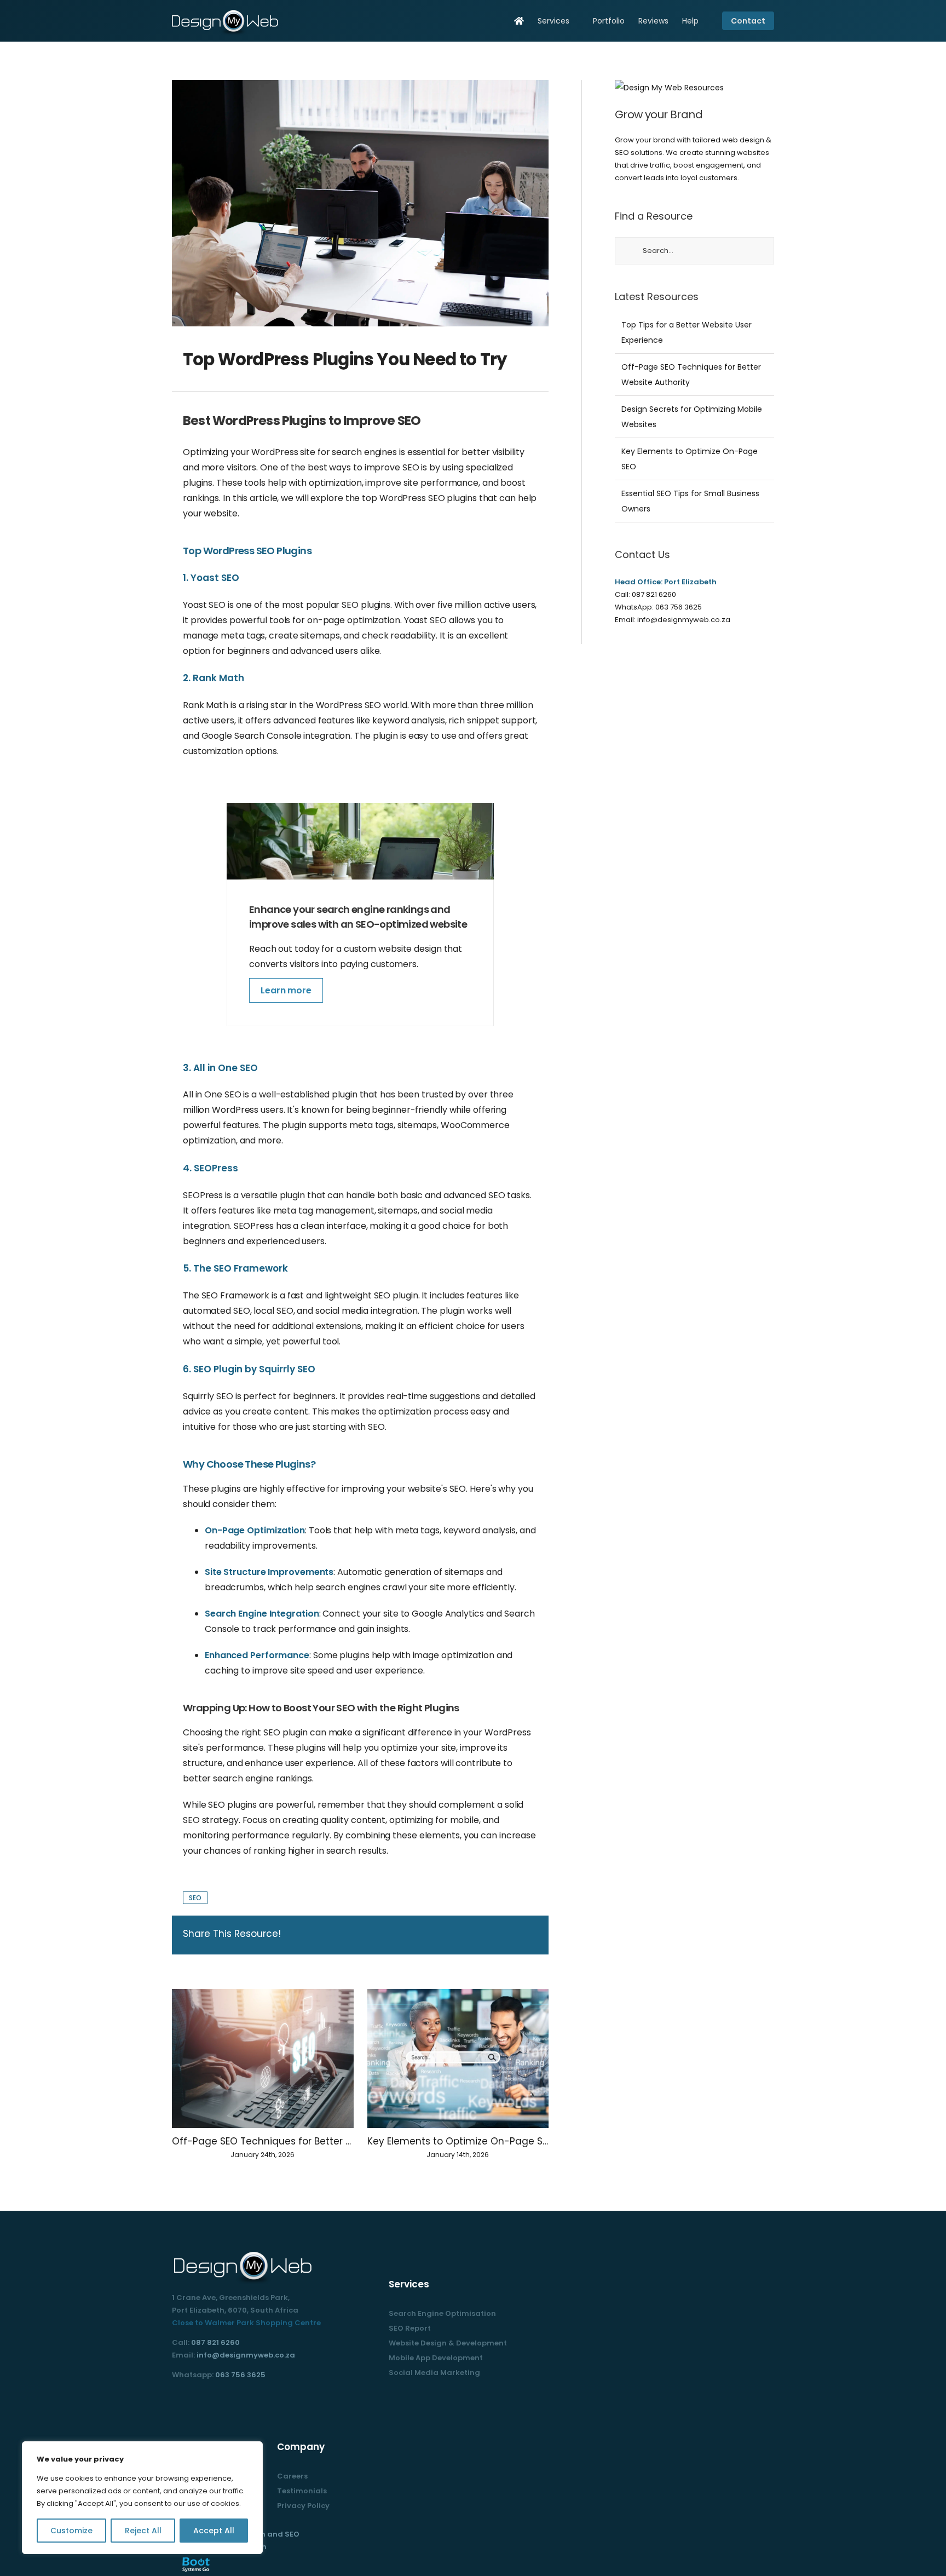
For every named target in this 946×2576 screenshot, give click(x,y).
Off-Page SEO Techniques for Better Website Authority (263, 2141)
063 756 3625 (679, 607)
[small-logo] (227, 12)
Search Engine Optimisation (442, 2313)
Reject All (143, 2531)
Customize (71, 2531)
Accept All (214, 2531)
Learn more (286, 990)
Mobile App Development (436, 2358)
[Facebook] (175, 2400)
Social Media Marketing (434, 2373)
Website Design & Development (448, 2343)
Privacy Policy (303, 2506)
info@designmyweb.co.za (684, 620)
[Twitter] (190, 2400)
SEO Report (410, 2328)
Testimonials (302, 2491)
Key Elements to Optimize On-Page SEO (458, 2141)
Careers (292, 2476)
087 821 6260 (654, 594)
